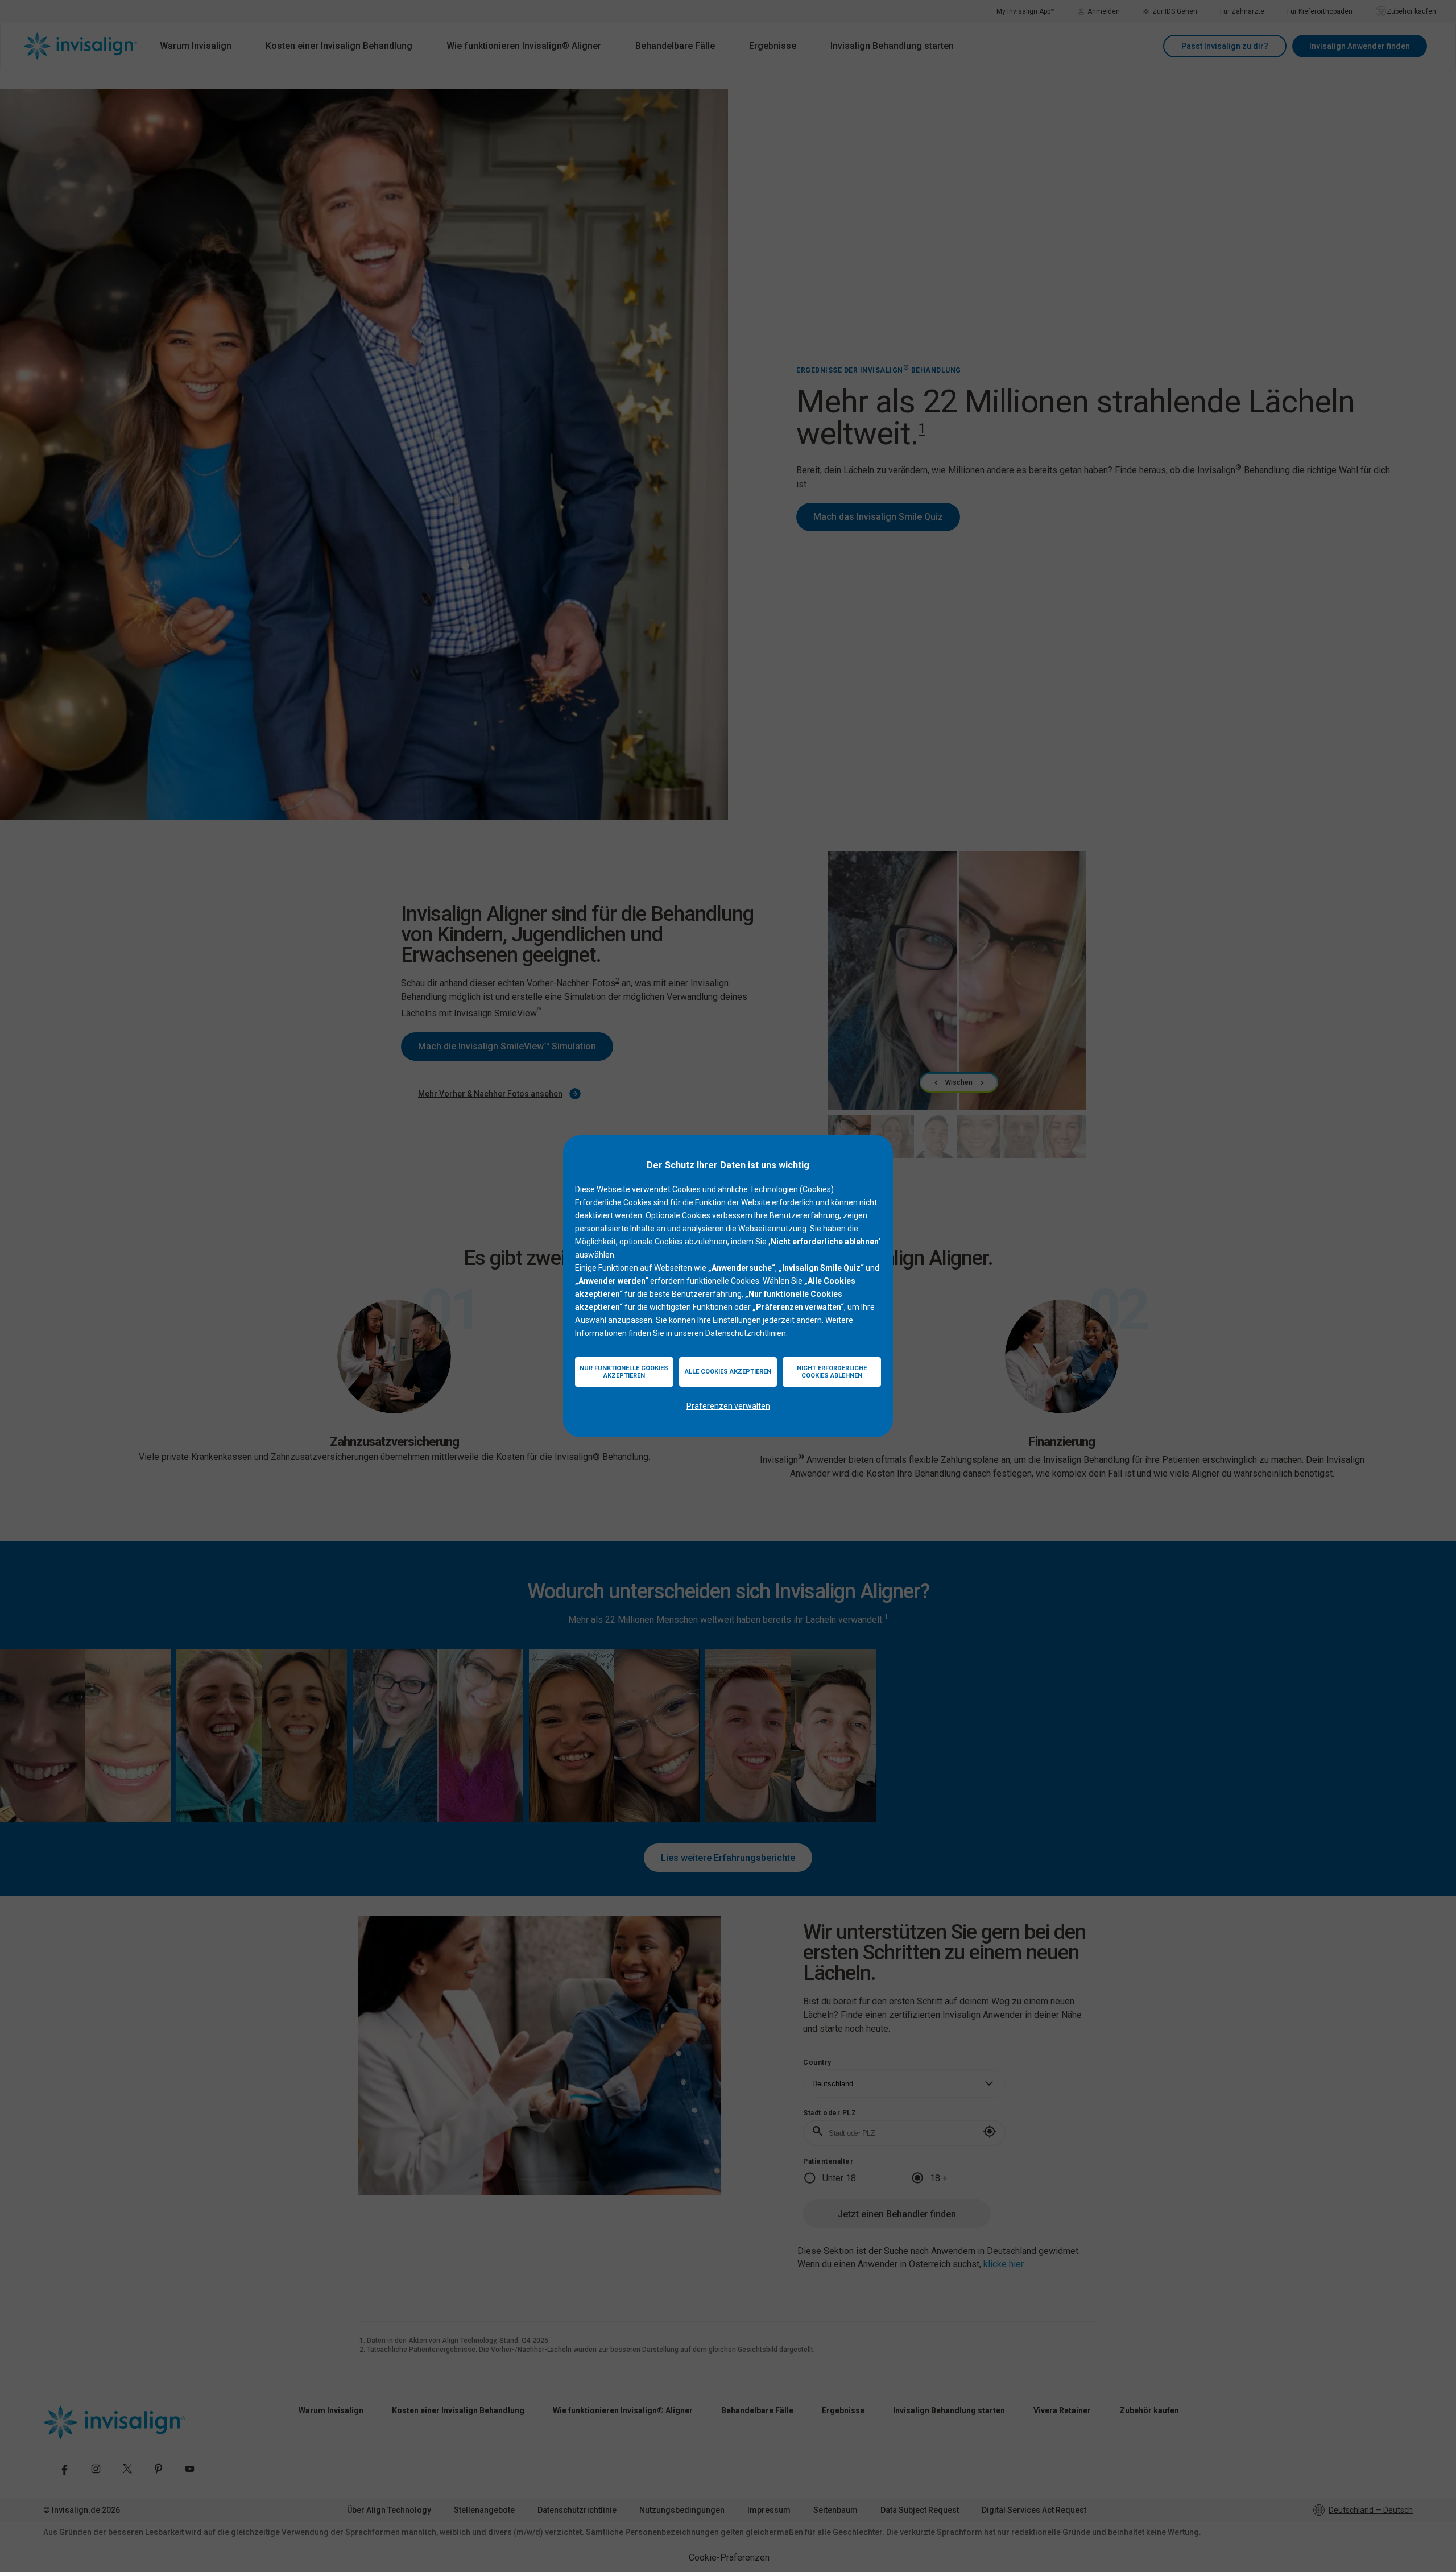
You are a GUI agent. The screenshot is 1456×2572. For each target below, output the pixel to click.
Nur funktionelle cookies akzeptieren (624, 1372)
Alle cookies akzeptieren (728, 1372)
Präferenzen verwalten (728, 1406)
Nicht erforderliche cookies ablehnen (832, 1372)
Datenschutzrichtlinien (746, 1333)
